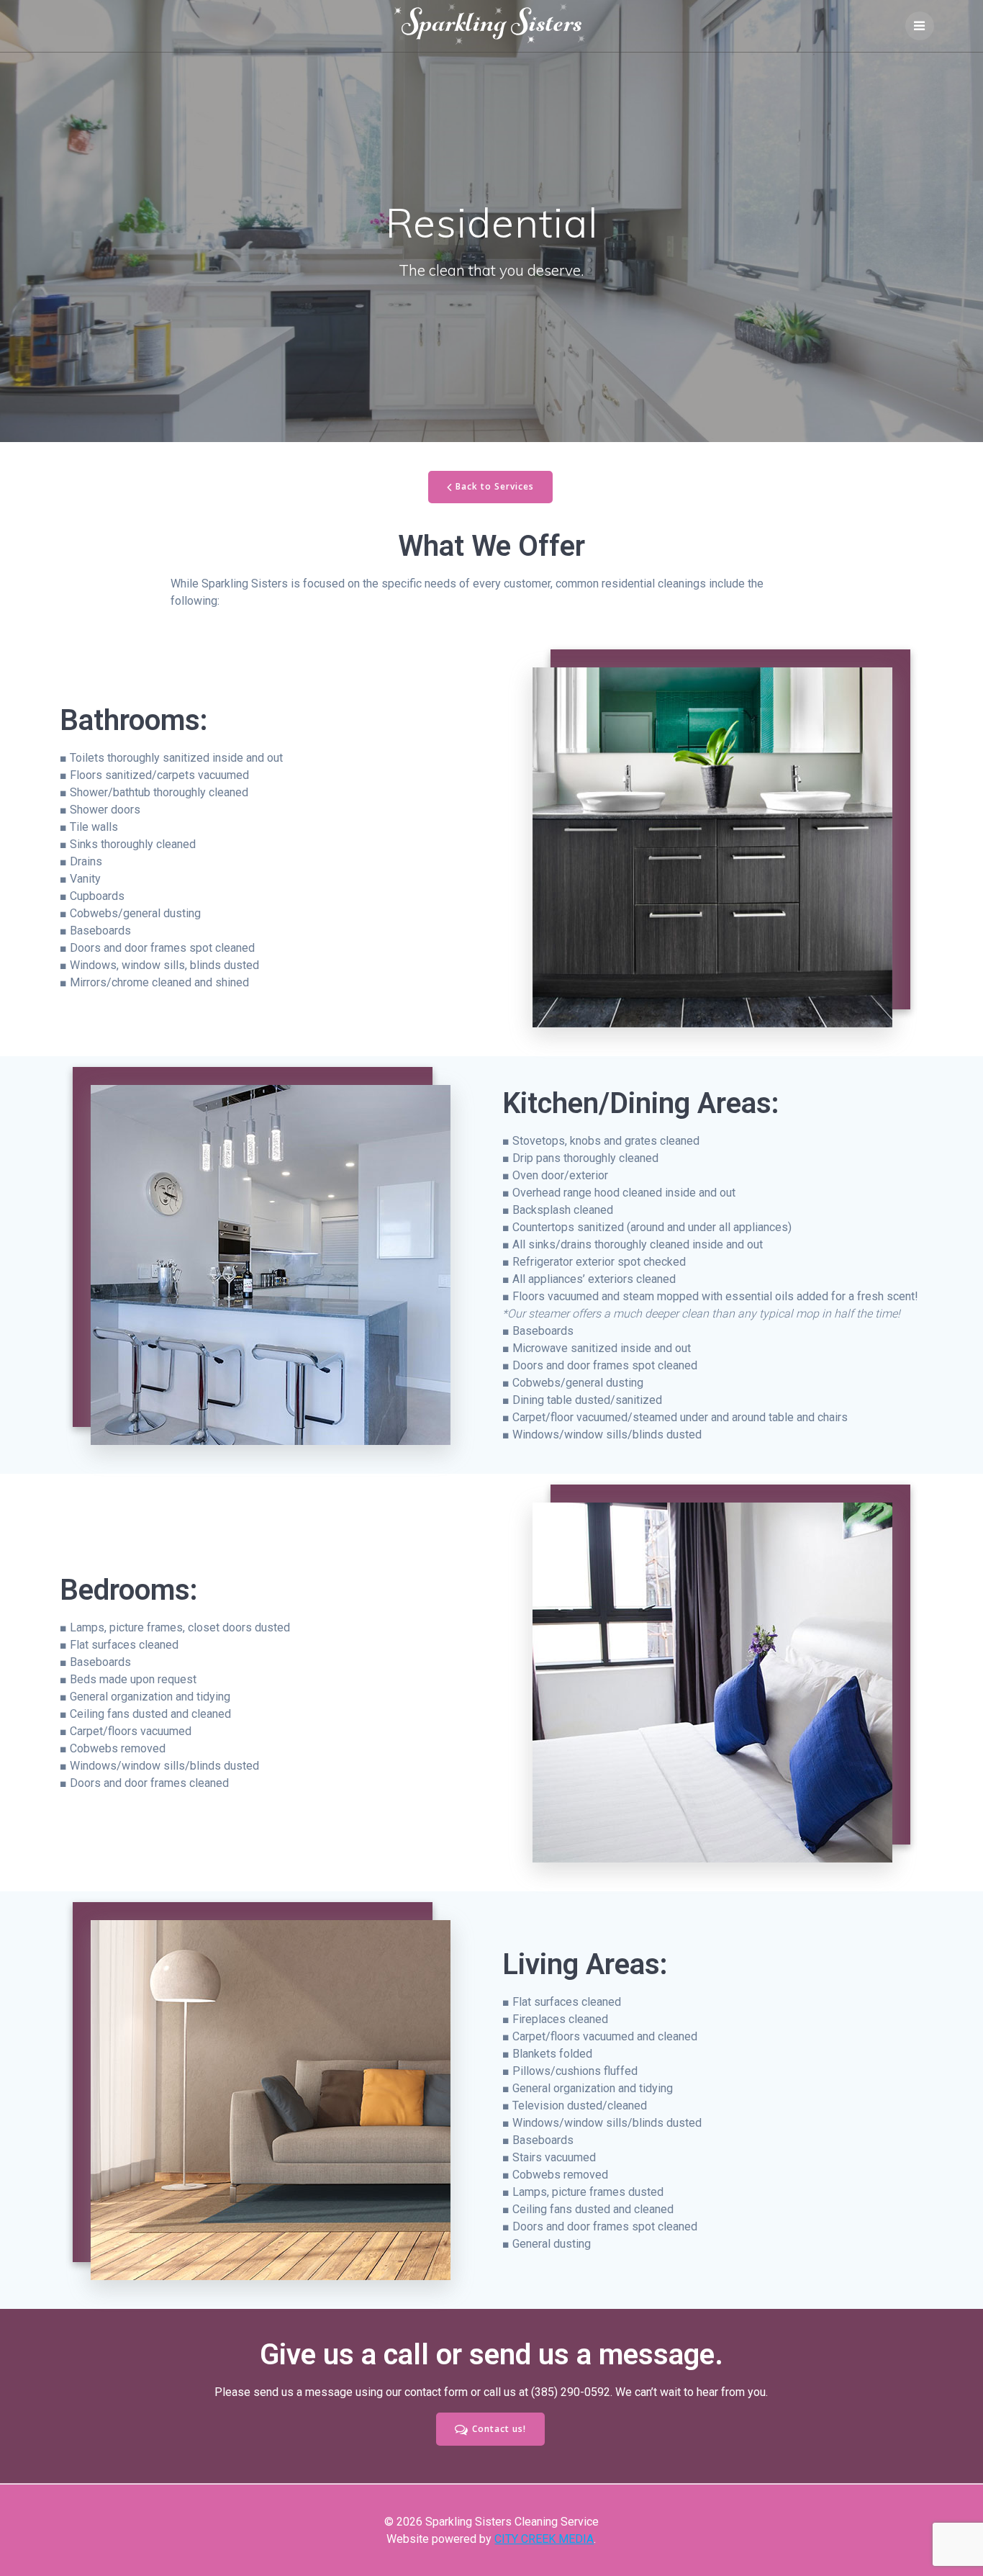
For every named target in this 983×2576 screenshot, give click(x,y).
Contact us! (499, 2429)
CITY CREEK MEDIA (544, 2539)
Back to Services (495, 486)
